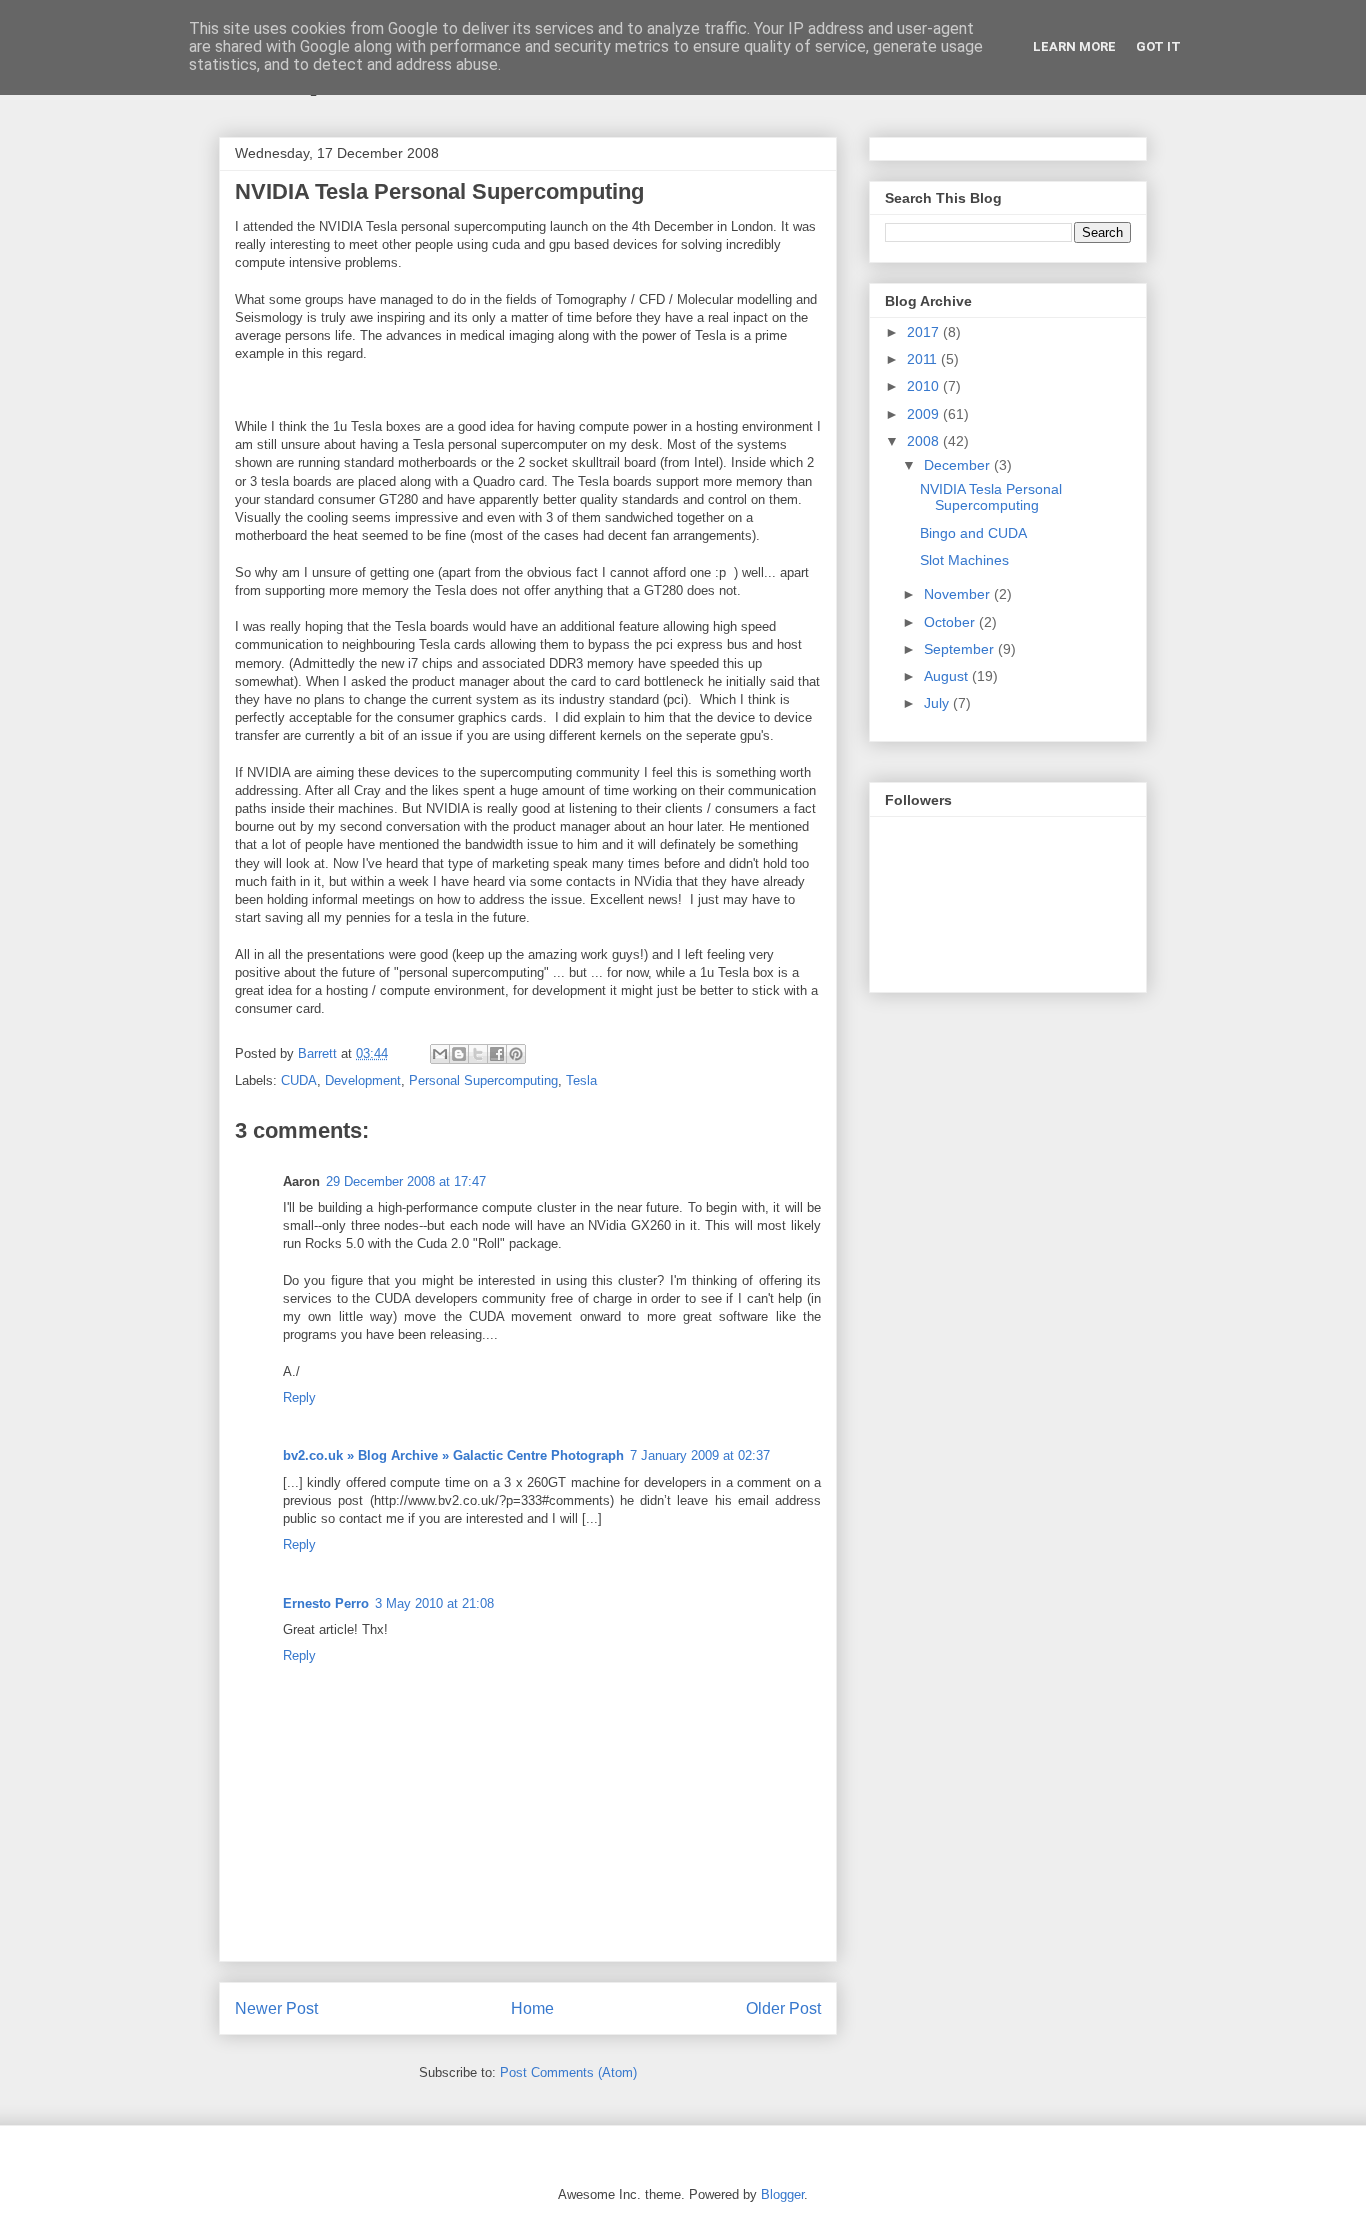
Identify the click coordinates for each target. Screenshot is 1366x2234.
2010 (925, 386)
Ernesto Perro (326, 1603)
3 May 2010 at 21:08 (434, 1603)
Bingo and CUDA (973, 533)
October (951, 622)
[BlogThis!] (459, 1054)
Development (363, 1080)
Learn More (1074, 46)
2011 (924, 359)
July (938, 703)
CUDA (299, 1080)
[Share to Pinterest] (516, 1054)
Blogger (782, 2194)
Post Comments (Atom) (568, 2072)
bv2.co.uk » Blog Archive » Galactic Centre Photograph (453, 1455)
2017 (925, 332)
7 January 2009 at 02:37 (700, 1455)
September (961, 649)
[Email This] (440, 1054)
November (959, 594)
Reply (299, 1397)
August (948, 676)
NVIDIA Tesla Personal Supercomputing (991, 497)
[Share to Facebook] (497, 1054)
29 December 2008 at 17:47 (406, 1181)
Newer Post (276, 2008)
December (959, 465)
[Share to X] (478, 1054)
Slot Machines (964, 560)
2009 (925, 414)
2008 (925, 441)
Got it (1158, 46)
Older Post (783, 2008)
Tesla (581, 1080)
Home (532, 2008)
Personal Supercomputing (483, 1080)
